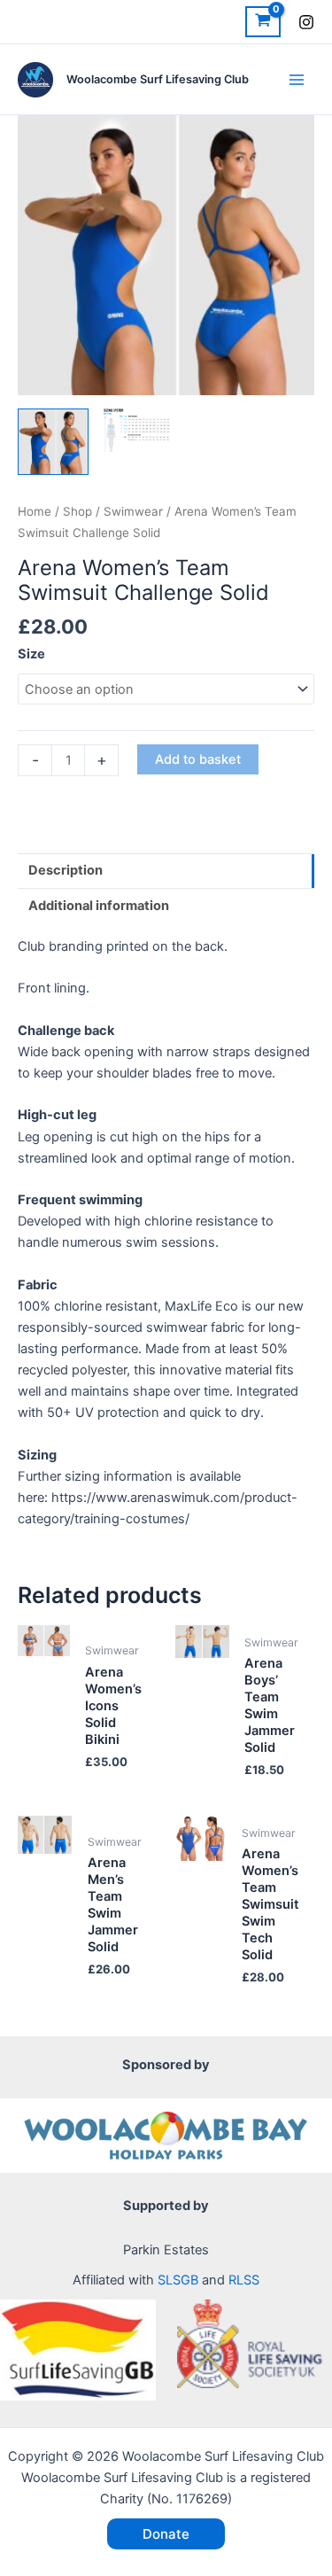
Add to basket (198, 759)
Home (35, 511)
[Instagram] (306, 22)
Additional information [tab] (99, 906)
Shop (77, 511)
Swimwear (133, 511)
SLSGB (178, 2280)
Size (31, 654)
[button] (166, 2534)
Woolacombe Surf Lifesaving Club (158, 79)
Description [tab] (66, 870)
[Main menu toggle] (297, 79)
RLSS (244, 2280)
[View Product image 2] (137, 431)
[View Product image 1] (53, 442)
